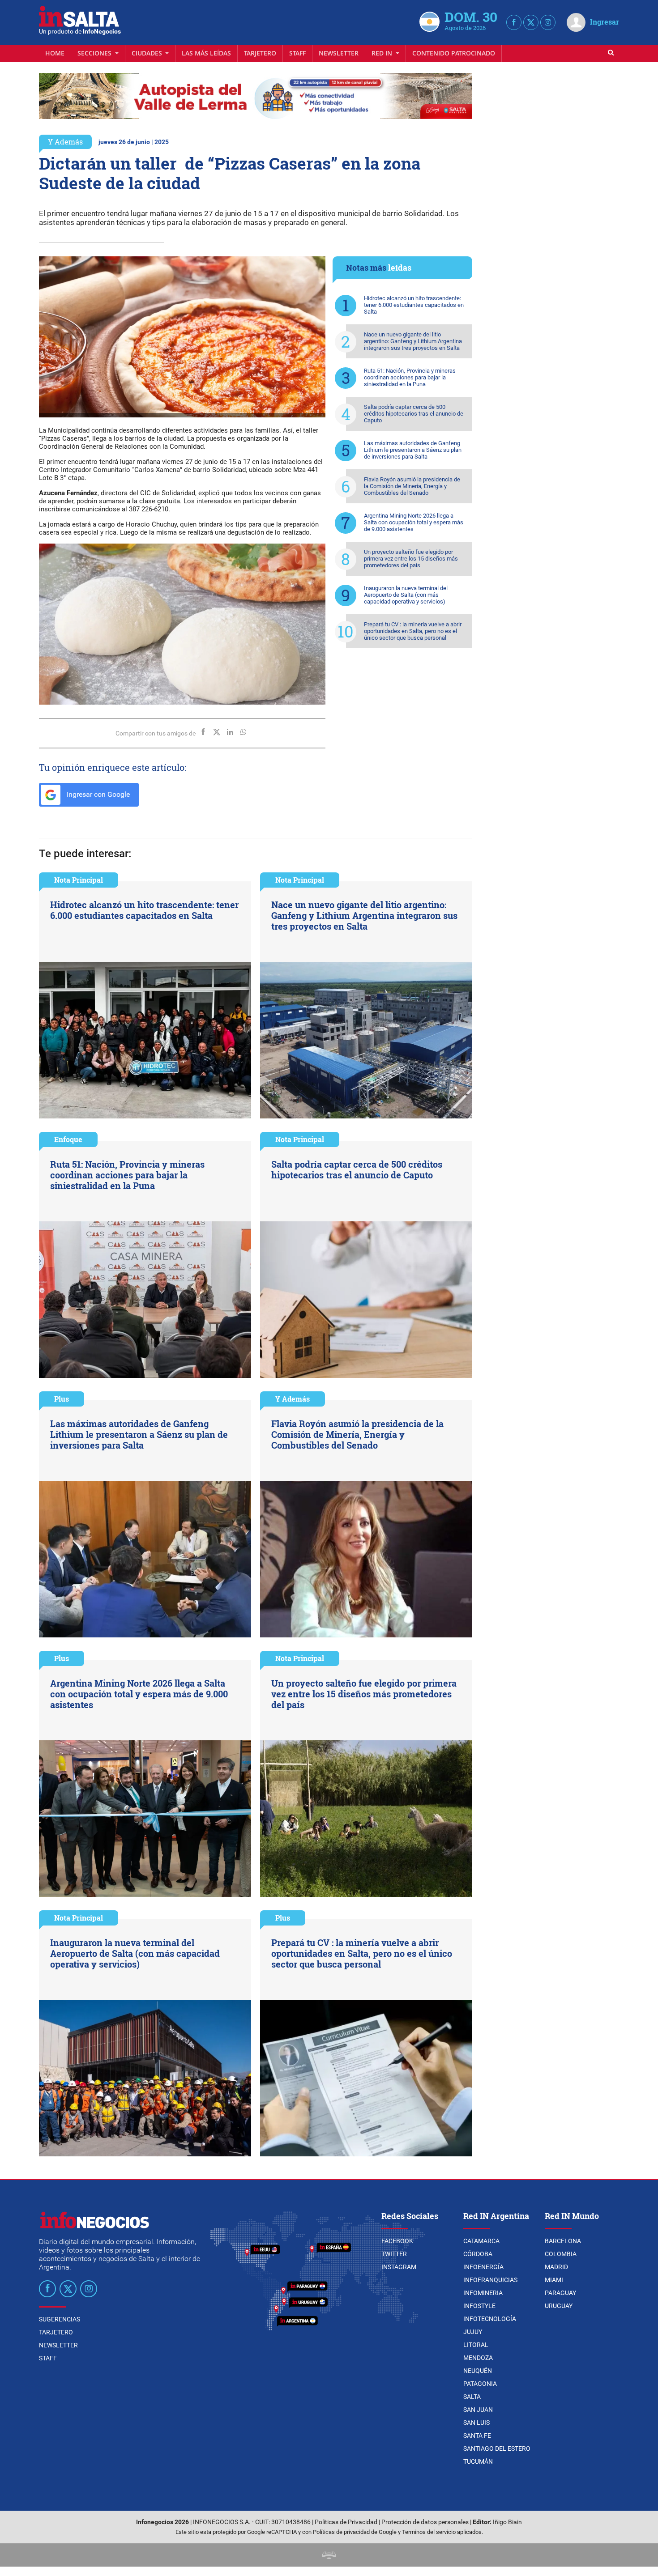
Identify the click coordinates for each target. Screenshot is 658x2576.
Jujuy (473, 2332)
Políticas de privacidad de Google (355, 2532)
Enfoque (68, 1139)
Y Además (65, 142)
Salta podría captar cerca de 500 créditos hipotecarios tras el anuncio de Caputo (414, 414)
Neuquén (478, 2371)
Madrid (556, 2267)
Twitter (394, 2254)
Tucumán (478, 2461)
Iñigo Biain (507, 2522)
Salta (472, 2397)
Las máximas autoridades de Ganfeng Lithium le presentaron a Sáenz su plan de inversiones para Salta (413, 450)
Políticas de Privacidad (346, 2522)
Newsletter (339, 53)
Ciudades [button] (148, 53)
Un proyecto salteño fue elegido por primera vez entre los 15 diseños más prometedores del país (411, 559)
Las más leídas (206, 53)
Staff (297, 53)
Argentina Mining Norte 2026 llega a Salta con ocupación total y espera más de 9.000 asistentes (414, 522)
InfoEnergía (483, 2267)
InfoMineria (483, 2293)
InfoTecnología (490, 2319)
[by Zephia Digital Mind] (329, 2555)
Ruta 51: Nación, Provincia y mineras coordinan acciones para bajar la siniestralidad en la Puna (410, 377)
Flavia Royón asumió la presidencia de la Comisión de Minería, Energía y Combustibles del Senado (412, 486)
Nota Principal (79, 880)
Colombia (561, 2254)
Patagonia (480, 2384)
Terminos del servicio (429, 2532)
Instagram (399, 2267)
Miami (554, 2280)
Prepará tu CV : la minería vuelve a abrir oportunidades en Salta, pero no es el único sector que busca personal (413, 631)
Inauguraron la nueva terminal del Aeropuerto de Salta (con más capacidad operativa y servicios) (406, 595)
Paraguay (560, 2293)
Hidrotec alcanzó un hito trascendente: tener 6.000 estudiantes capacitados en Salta (414, 305)
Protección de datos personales (425, 2522)
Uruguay (559, 2306)
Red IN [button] (383, 53)
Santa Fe (477, 2436)
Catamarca (481, 2241)
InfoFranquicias (490, 2280)
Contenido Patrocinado (454, 53)
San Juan (478, 2410)
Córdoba (478, 2254)
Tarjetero (260, 53)
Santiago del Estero (497, 2448)
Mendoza (478, 2358)
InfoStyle (479, 2306)
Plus (62, 1399)
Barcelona (563, 2241)
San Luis (476, 2423)
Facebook (397, 2241)
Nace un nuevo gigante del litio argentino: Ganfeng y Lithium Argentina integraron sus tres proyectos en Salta (413, 341)
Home (55, 53)
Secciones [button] (95, 53)
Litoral (476, 2345)
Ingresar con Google (97, 794)
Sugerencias (60, 2319)
